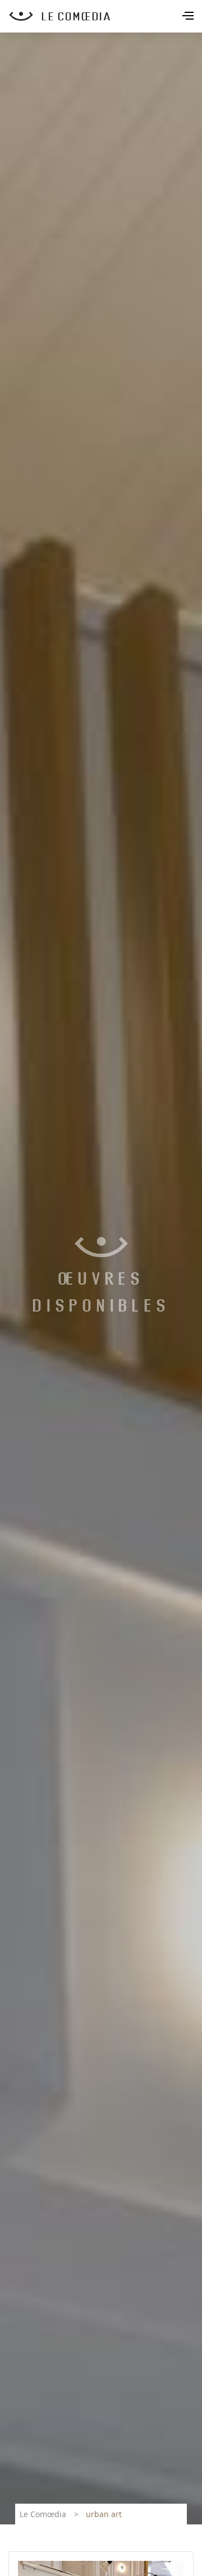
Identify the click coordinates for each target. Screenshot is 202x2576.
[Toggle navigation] (189, 17)
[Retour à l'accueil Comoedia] (105, 16)
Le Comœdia (43, 2514)
